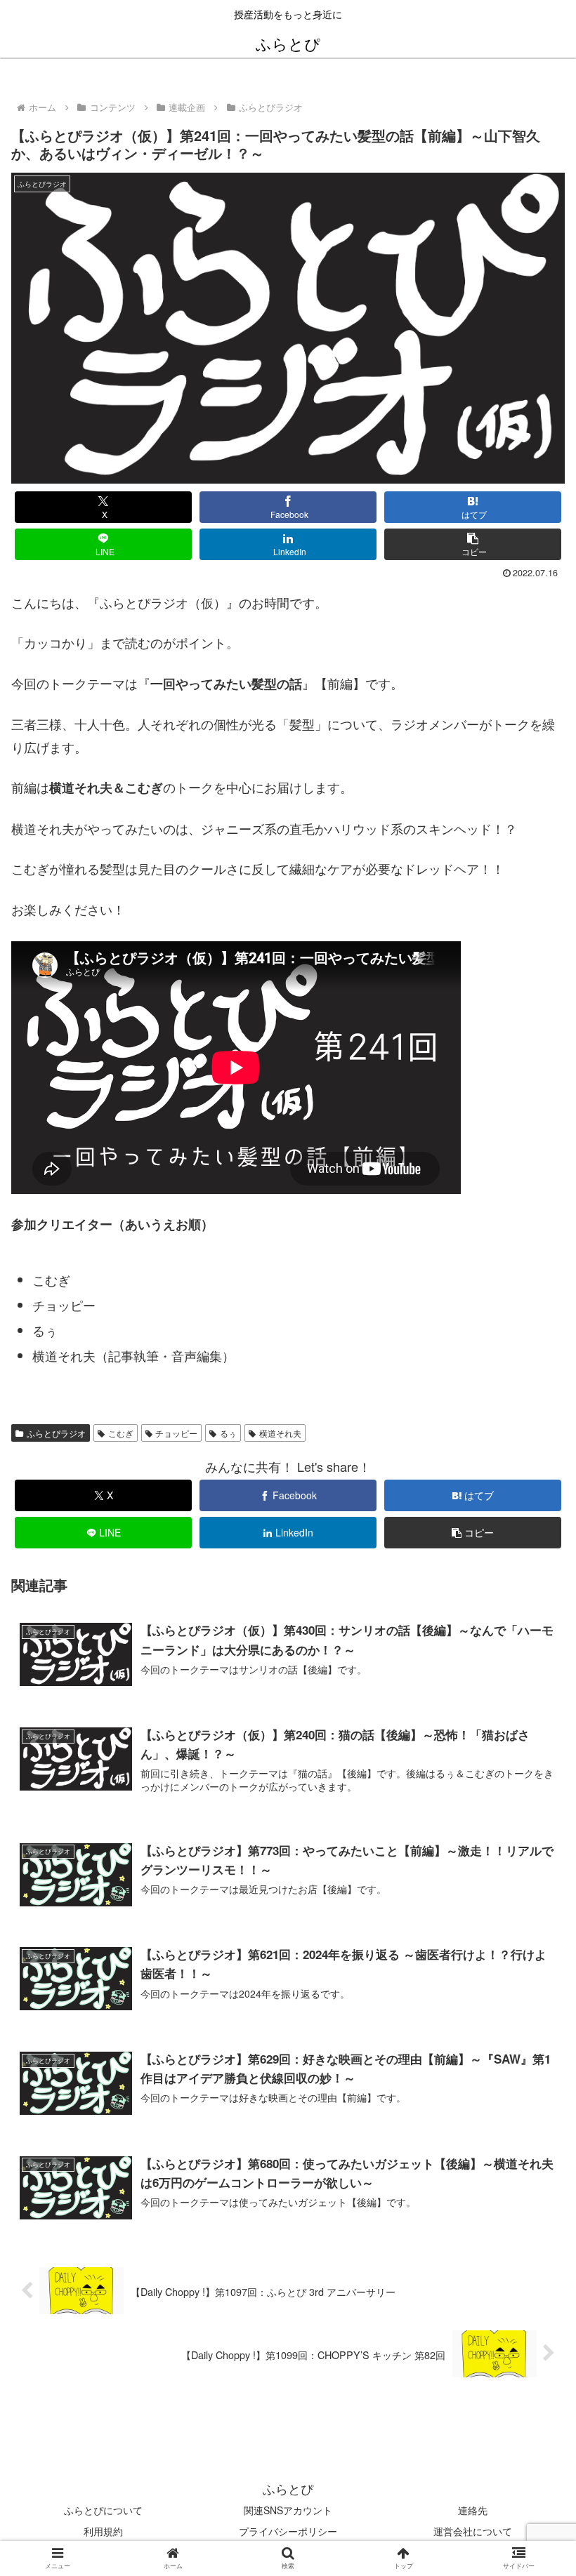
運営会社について (473, 2531)
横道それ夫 (280, 1433)
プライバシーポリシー (288, 2531)
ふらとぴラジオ (56, 1433)
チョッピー (176, 1433)
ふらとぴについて (103, 2510)
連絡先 (473, 2510)
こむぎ (121, 1433)
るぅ (228, 1433)
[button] (473, 544)
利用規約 (103, 2531)
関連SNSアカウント (288, 2510)
